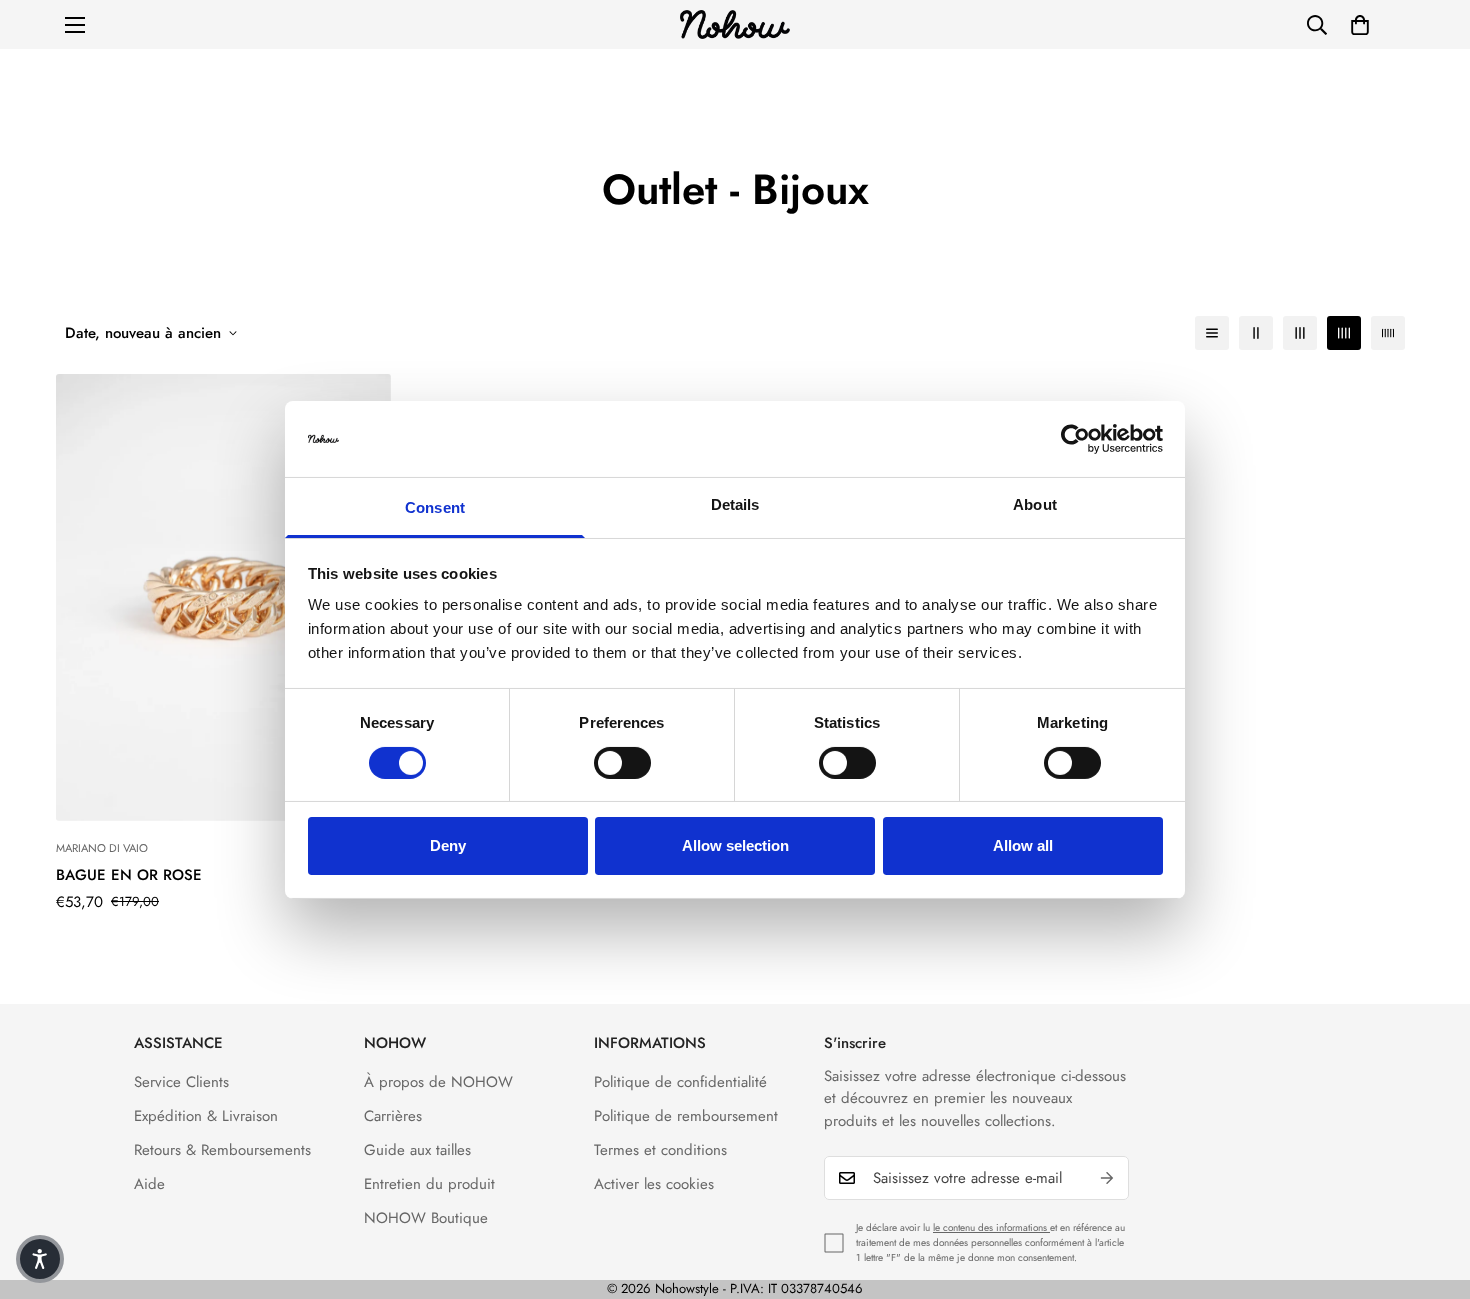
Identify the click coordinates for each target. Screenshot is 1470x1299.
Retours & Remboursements (222, 1150)
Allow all (1023, 845)
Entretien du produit (429, 1184)
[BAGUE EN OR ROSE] (223, 597)
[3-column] (1300, 333)
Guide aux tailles (417, 1150)
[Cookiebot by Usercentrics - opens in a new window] (1075, 439)
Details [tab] (735, 504)
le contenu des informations (991, 1227)
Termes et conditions (660, 1150)
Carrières (393, 1116)
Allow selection (735, 845)
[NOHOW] (735, 24)
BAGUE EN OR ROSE (129, 875)
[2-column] (1256, 333)
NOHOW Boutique (426, 1218)
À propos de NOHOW (438, 1082)
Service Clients (181, 1082)
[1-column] (1212, 333)
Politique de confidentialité (680, 1082)
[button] (1360, 25)
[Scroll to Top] (1431, 1190)
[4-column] (1344, 333)
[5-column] (1388, 333)
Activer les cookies (654, 1184)
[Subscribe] (1107, 1178)
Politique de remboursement (686, 1116)
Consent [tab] (435, 507)
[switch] (622, 763)
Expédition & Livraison (206, 1116)
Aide (149, 1184)
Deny (448, 845)
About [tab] (1035, 504)
